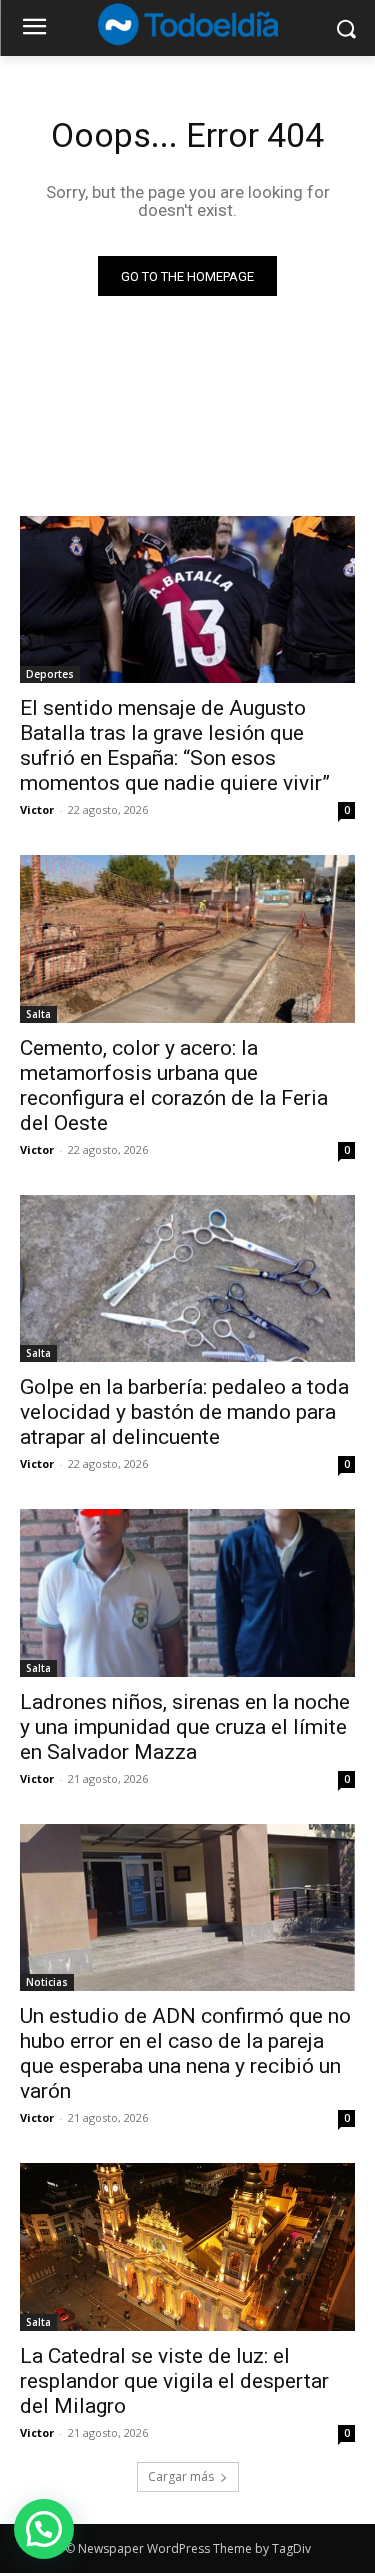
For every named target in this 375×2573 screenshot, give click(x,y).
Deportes (50, 674)
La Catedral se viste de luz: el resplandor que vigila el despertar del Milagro (174, 2381)
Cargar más (181, 2476)
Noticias (47, 1982)
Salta (38, 1014)
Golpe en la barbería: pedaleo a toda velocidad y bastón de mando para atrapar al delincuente (184, 1412)
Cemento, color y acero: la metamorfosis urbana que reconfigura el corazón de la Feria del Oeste (174, 1085)
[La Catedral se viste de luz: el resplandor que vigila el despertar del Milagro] (187, 2247)
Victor (37, 809)
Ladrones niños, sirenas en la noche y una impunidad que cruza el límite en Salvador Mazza (185, 1727)
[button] (44, 2529)
